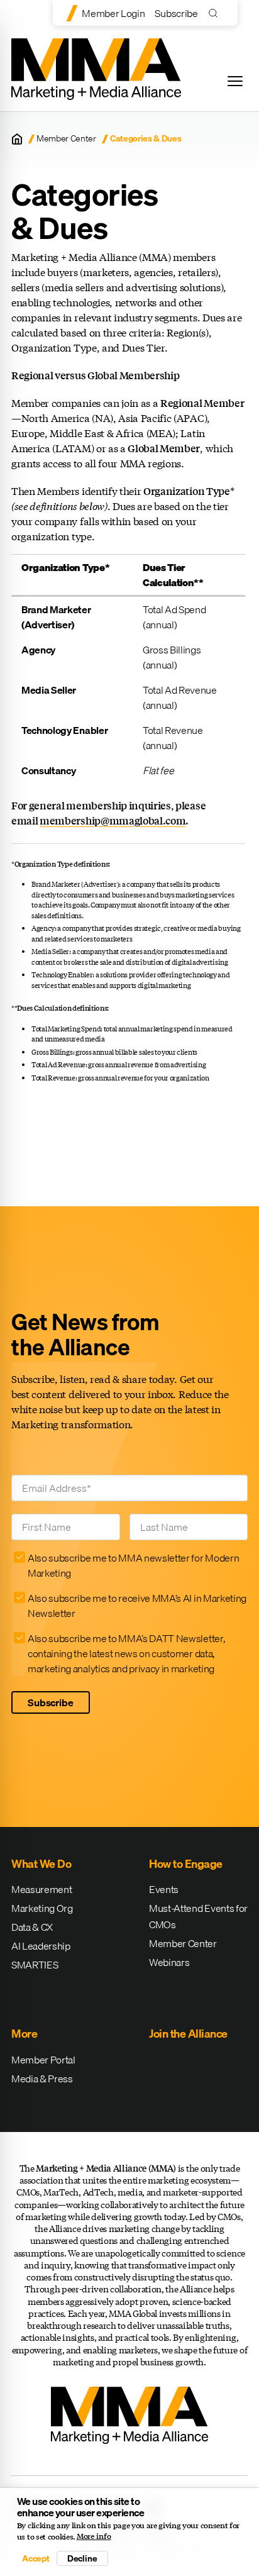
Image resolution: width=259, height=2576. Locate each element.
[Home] (17, 139)
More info (94, 2536)
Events (164, 1889)
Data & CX (32, 1927)
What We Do (41, 1864)
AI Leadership (41, 1946)
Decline (82, 2558)
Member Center (66, 139)
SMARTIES (35, 1965)
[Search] (216, 13)
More (24, 2034)
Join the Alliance (188, 2034)
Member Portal (43, 2060)
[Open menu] (235, 81)
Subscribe (176, 13)
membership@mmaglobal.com (113, 820)
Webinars (169, 1962)
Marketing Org (42, 1908)
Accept (36, 2558)
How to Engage (186, 1864)
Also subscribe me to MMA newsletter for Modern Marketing (133, 1565)
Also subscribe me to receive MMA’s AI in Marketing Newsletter (137, 1606)
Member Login (113, 13)
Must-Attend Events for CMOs (198, 1916)
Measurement (41, 1889)
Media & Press (42, 2079)
